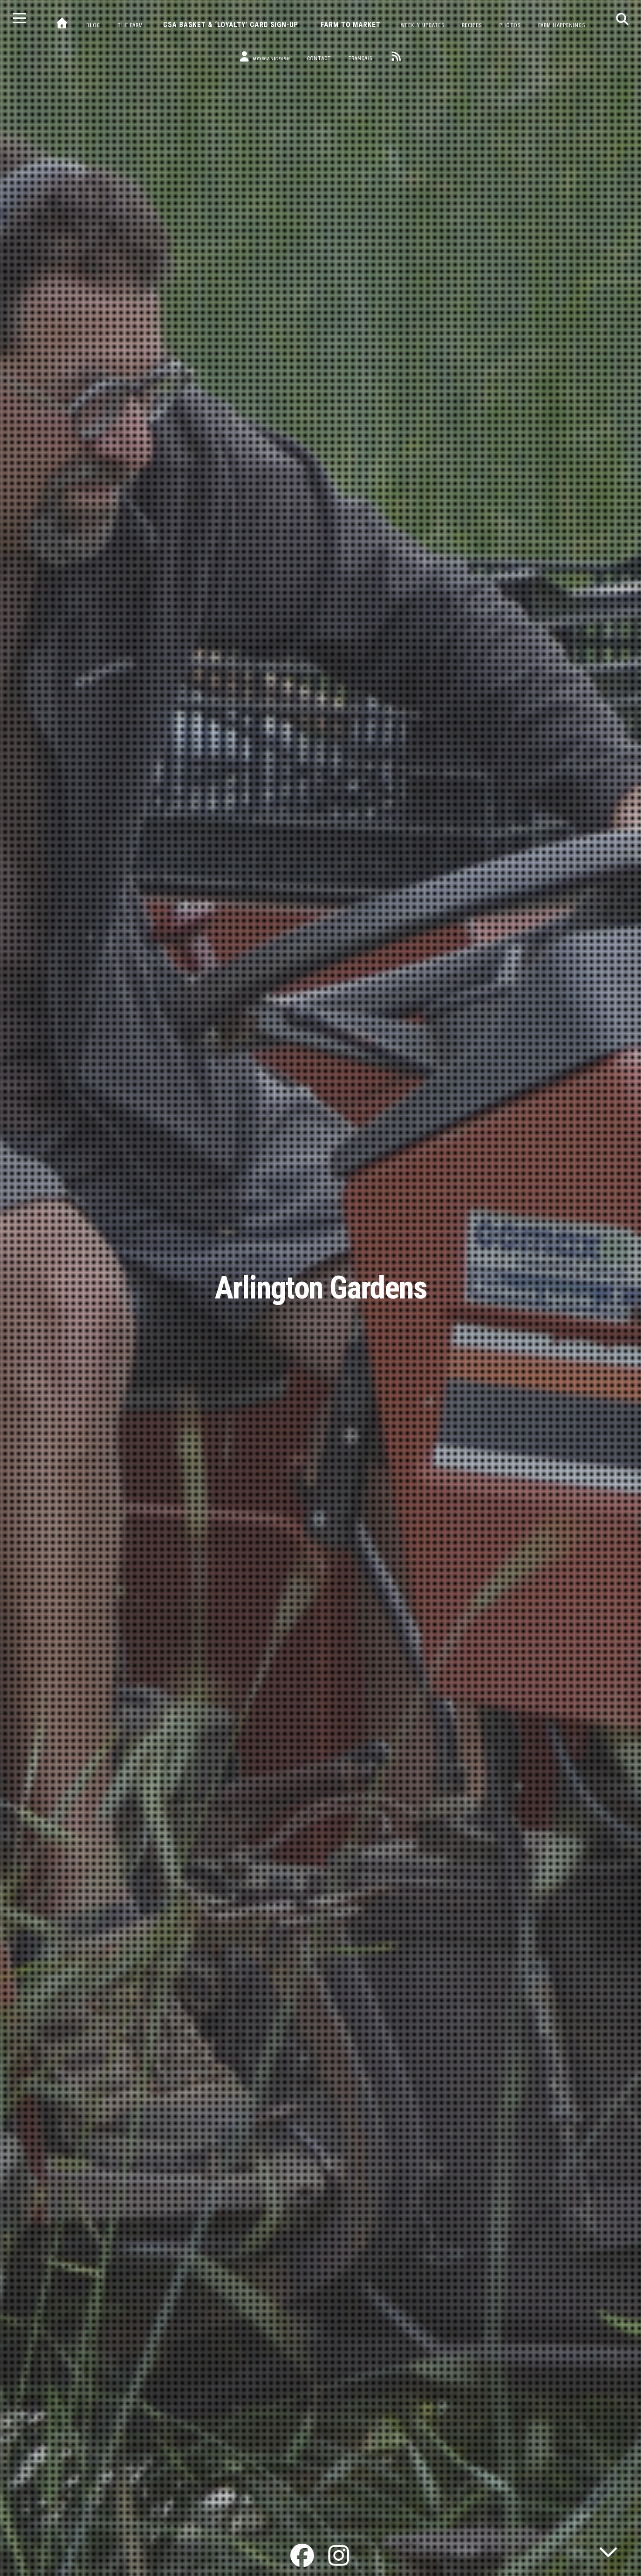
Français (360, 58)
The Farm (130, 25)
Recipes (472, 25)
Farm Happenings (562, 25)
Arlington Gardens (321, 1288)
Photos (510, 25)
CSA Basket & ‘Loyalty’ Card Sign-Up (231, 25)
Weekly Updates (423, 25)
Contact (319, 58)
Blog (93, 25)
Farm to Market (351, 25)
